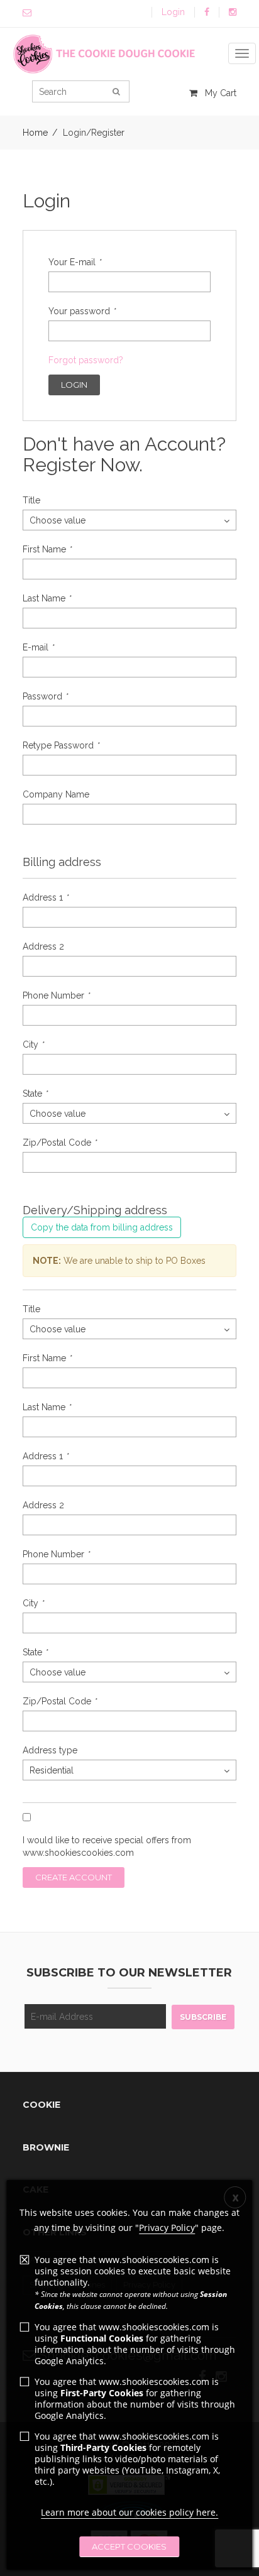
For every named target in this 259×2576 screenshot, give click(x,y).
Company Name (56, 794)
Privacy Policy (167, 2228)
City (33, 1044)
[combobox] (130, 520)
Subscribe (203, 2017)
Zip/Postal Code (59, 1143)
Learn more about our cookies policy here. (129, 2512)
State (35, 1093)
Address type (50, 1750)
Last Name (47, 598)
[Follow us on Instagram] (233, 12)
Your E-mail (74, 262)
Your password (82, 311)
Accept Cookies (129, 2546)
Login (173, 12)
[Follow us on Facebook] (207, 12)
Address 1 (45, 897)
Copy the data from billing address (102, 1227)
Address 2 (43, 946)
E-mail (38, 647)
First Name (47, 549)
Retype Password (61, 745)
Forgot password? (86, 360)
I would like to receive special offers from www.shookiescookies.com (107, 1846)
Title (31, 500)
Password (45, 696)
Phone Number (56, 995)
